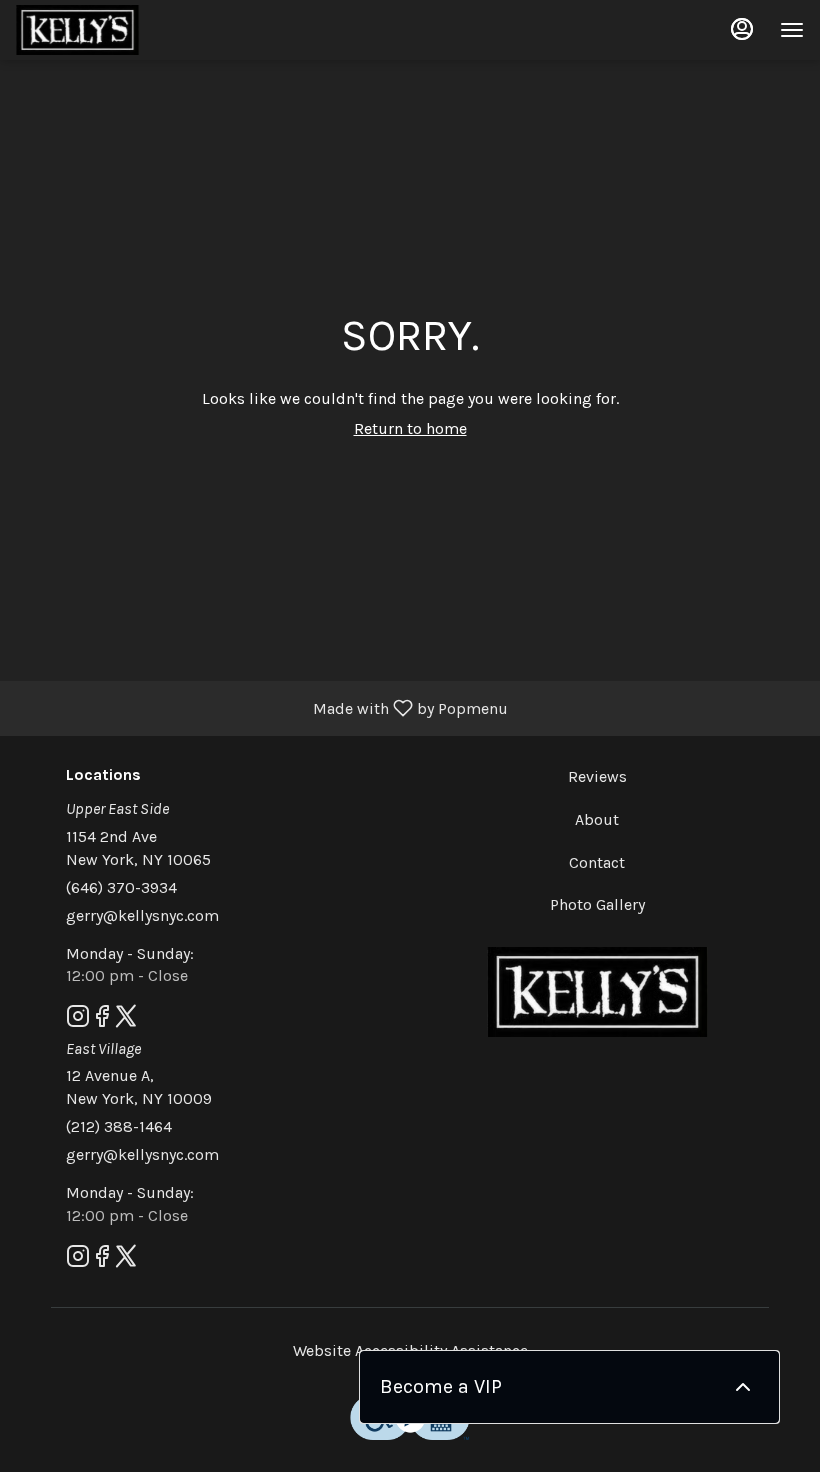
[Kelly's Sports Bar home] (106, 30)
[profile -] (742, 29)
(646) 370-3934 (121, 887)
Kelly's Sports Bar (597, 992)
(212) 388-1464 (119, 1126)
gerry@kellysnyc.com (142, 915)
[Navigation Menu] (792, 30)
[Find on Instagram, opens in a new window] (78, 1020)
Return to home (410, 428)
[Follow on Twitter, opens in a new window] (126, 1020)
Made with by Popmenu (261, 707)
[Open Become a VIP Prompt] (743, 1387)
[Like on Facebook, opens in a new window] (102, 1020)
